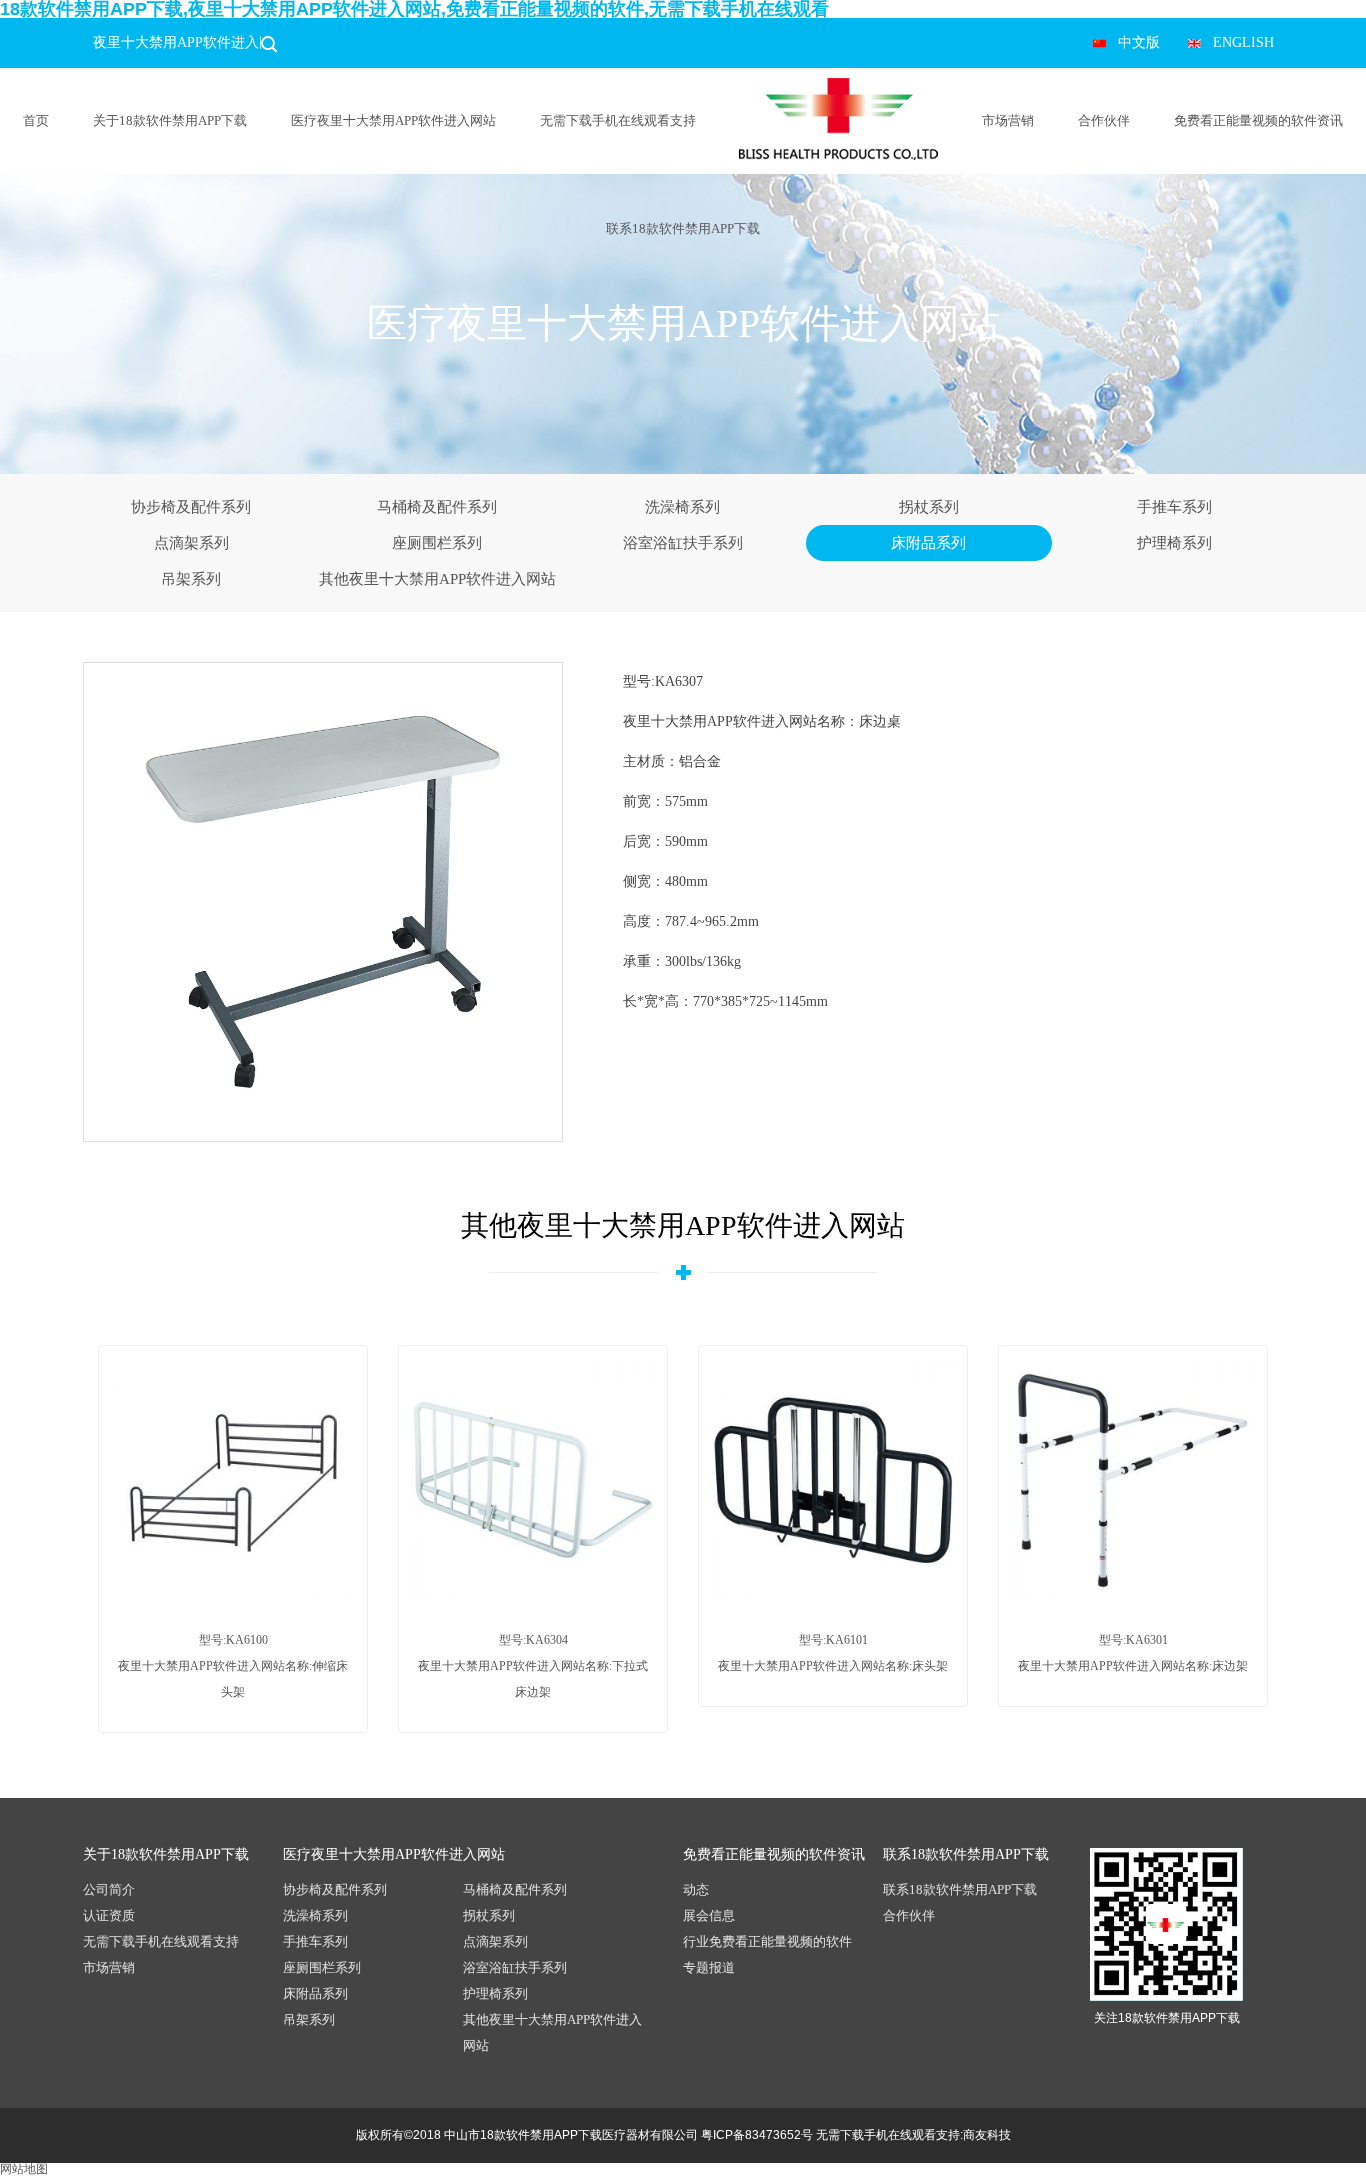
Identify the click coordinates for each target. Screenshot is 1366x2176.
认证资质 (109, 1915)
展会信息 (709, 1915)
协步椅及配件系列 (191, 507)
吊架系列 (191, 579)
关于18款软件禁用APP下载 (170, 120)
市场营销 (1008, 120)
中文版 (1139, 42)
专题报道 (709, 1967)
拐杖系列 (929, 507)
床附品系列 (928, 543)
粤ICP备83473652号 (757, 2135)
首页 (36, 120)
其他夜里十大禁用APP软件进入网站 (437, 579)
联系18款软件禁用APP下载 (683, 228)
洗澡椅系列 (682, 507)
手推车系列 (1174, 507)
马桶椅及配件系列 (437, 507)
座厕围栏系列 (437, 543)
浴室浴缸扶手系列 (683, 543)
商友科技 (987, 2135)
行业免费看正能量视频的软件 (767, 1941)
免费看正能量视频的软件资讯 (1258, 120)
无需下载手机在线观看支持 (618, 120)
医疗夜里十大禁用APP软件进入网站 (393, 120)
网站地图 (24, 2169)
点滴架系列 (191, 543)
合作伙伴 (1104, 120)
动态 (696, 1889)
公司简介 (109, 1889)
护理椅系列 (1174, 543)
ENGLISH (1243, 42)
